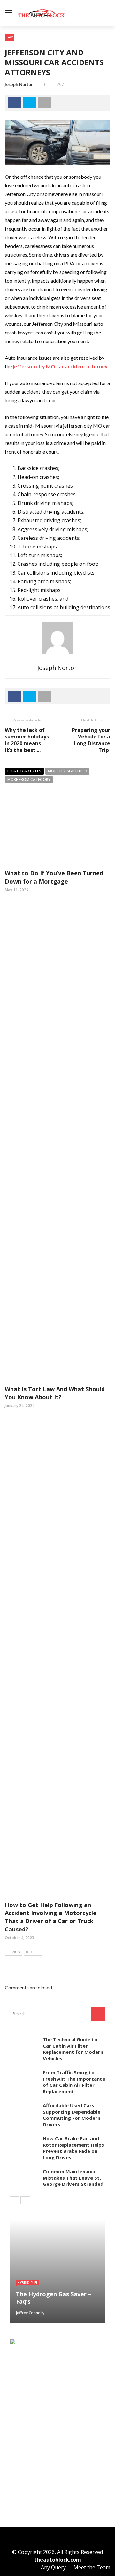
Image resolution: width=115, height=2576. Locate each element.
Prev (16, 1952)
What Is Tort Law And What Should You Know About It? (55, 1393)
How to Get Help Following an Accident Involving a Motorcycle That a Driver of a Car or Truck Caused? (51, 1917)
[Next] (25, 2200)
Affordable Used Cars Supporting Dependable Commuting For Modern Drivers (72, 2115)
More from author (67, 771)
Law (10, 37)
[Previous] (14, 2200)
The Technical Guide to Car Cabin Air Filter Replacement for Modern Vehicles (73, 2049)
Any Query (53, 2567)
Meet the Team (92, 2567)
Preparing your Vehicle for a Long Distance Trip (91, 740)
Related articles (24, 771)
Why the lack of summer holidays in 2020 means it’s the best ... (27, 740)
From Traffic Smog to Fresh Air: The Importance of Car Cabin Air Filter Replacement (74, 2082)
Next (30, 1952)
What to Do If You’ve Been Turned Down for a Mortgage (54, 877)
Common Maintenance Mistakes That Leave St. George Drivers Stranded (73, 2178)
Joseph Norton (19, 84)
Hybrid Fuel (28, 2283)
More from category (29, 780)
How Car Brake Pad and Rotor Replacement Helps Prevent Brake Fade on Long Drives (73, 2148)
